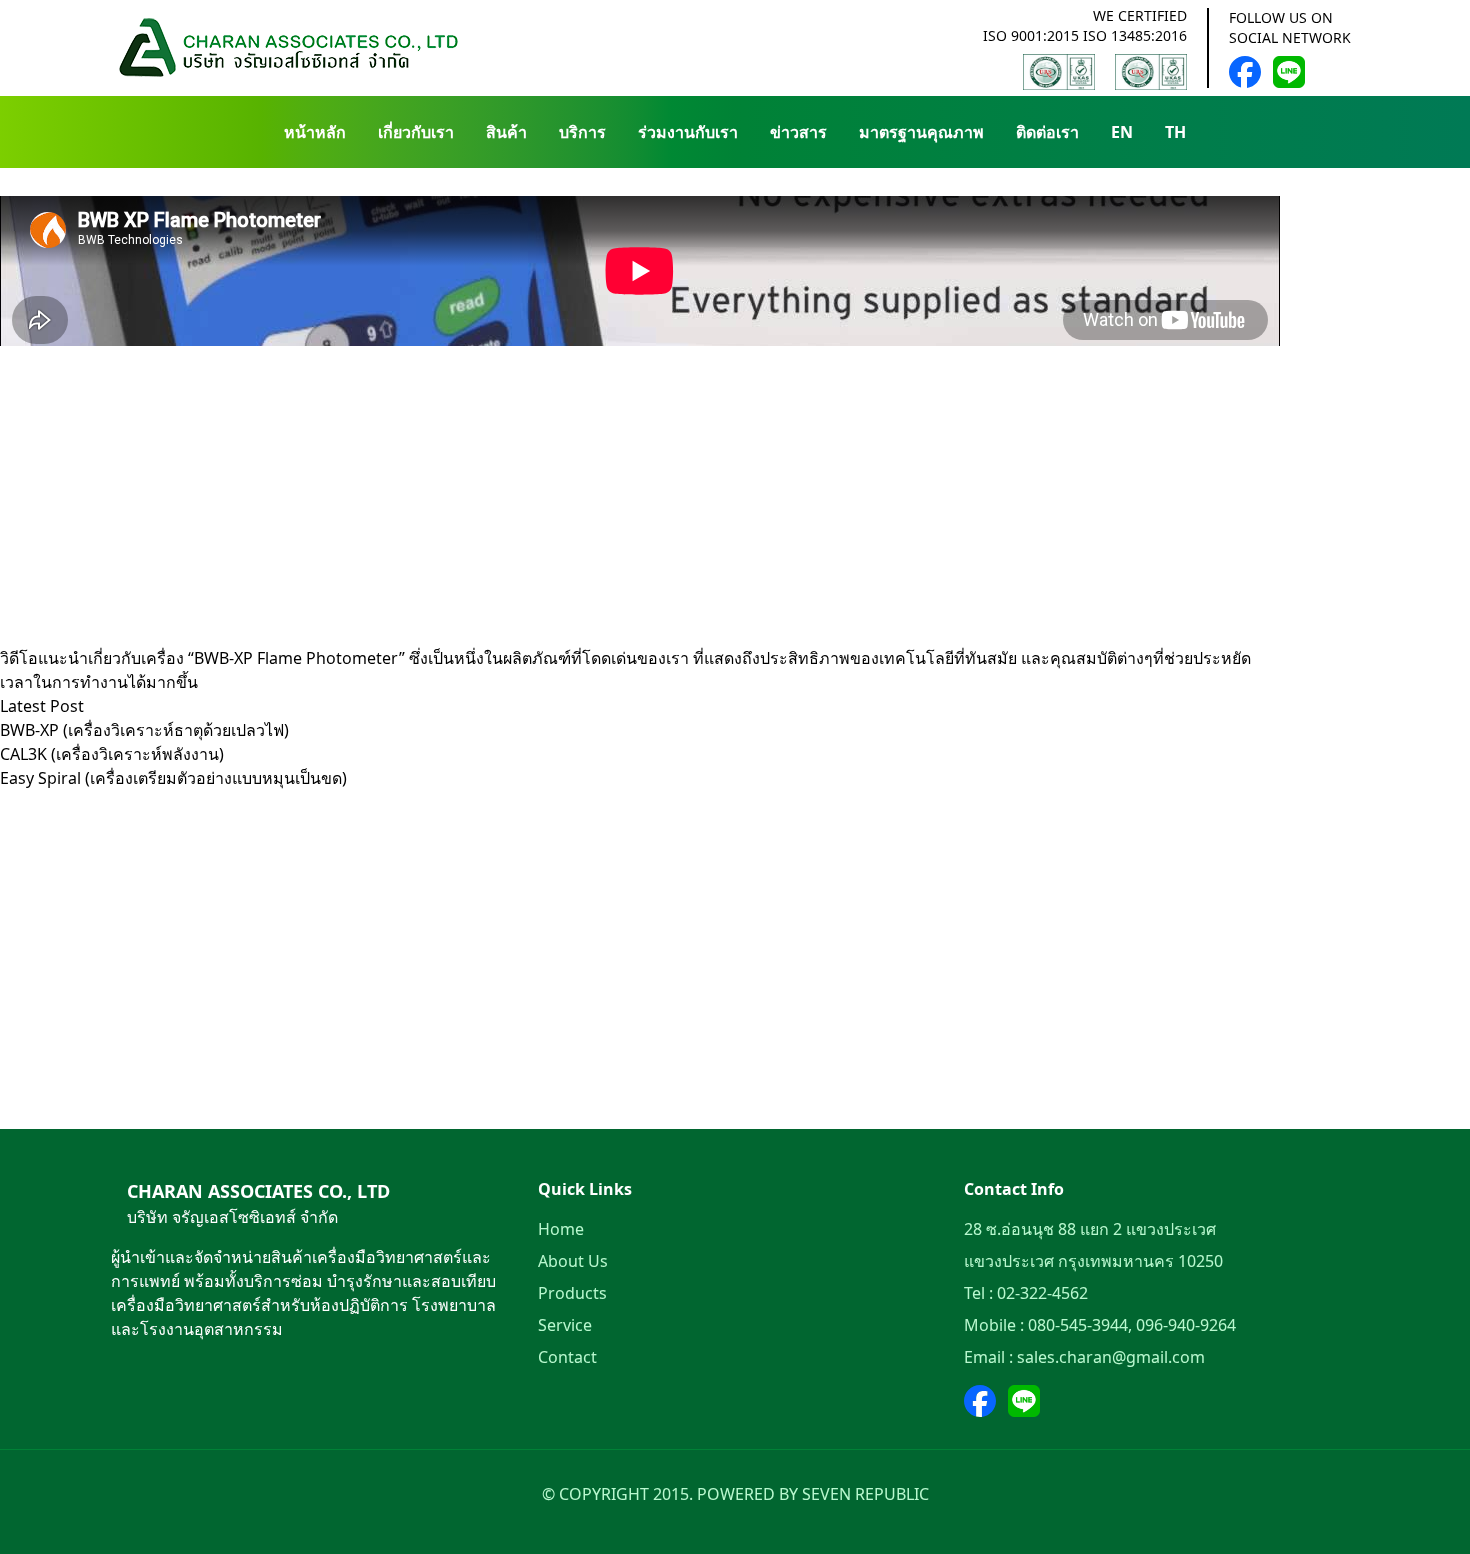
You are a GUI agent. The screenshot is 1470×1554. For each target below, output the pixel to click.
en (1122, 132)
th (1175, 132)
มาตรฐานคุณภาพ (921, 132)
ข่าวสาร (798, 132)
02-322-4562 (1042, 1293)
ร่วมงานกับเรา (688, 132)
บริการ (582, 132)
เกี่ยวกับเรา (416, 132)
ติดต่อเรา (1047, 132)
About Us (573, 1261)
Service (565, 1325)
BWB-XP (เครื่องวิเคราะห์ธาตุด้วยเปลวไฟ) (144, 730)
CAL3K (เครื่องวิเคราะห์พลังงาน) (112, 754)
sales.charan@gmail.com (1111, 1357)
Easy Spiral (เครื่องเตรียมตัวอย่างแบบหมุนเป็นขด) (173, 778)
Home (561, 1229)
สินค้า (506, 132)
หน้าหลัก (315, 132)
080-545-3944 (1078, 1325)
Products (572, 1293)
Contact (567, 1357)
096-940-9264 (1186, 1325)
